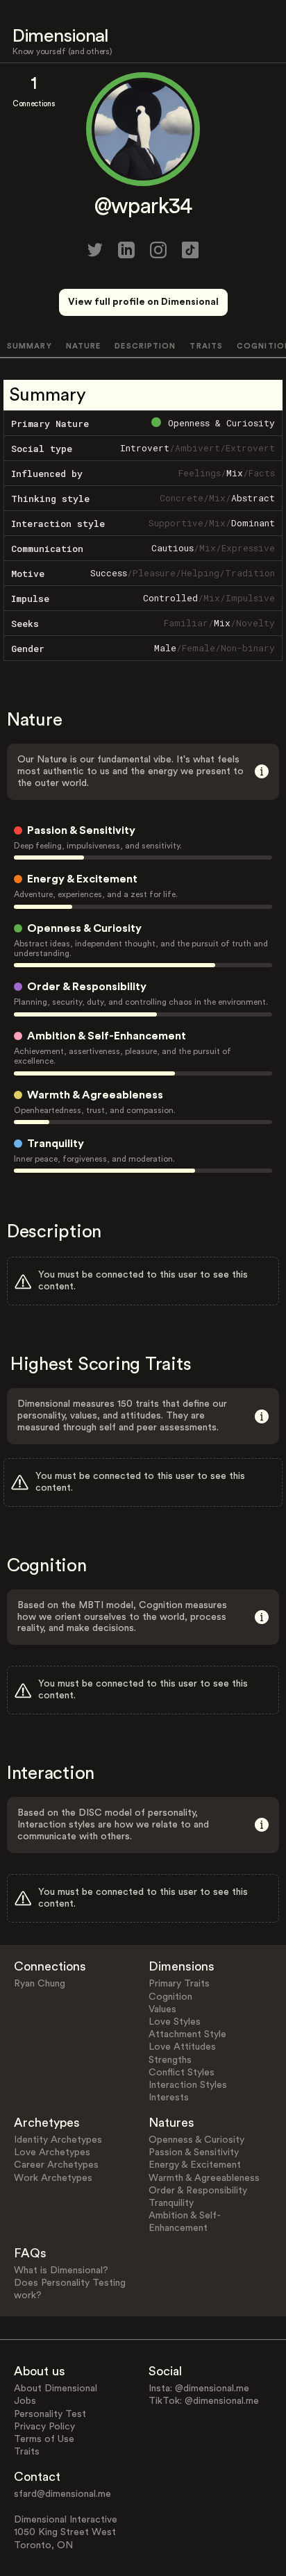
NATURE (84, 346)
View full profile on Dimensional (143, 302)
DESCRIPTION (145, 346)
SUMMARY (30, 346)
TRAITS (206, 346)
